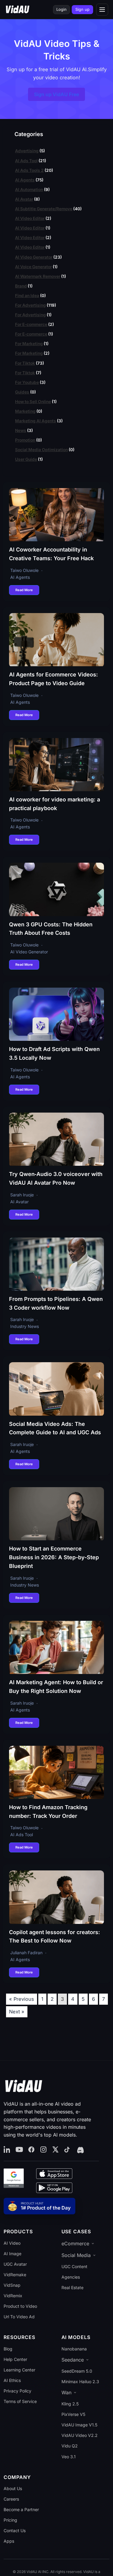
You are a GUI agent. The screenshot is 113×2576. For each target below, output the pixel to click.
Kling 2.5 (70, 2404)
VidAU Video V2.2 (80, 2435)
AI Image (13, 2254)
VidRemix (13, 2296)
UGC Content (74, 2266)
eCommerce (75, 2243)
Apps (9, 2541)
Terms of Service (20, 2401)
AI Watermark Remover (38, 276)
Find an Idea (27, 296)
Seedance (73, 2360)
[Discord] (80, 2150)
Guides (22, 392)
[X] (55, 2150)
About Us (13, 2488)
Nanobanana (74, 2349)
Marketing (25, 411)
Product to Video (20, 2306)
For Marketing (29, 344)
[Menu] (102, 10)
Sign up (82, 9)
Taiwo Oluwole (24, 570)
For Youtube (27, 382)
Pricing (10, 2520)
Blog (8, 2349)
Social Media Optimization (41, 450)
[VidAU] (17, 10)
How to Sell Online (33, 402)
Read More (24, 590)
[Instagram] (43, 2150)
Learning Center (19, 2370)
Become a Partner (21, 2509)
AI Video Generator (34, 257)
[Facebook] (31, 2150)
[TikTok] (67, 2150)
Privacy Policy (17, 2391)
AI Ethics (12, 2380)
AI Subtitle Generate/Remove (44, 209)
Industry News (25, 1326)
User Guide (26, 459)
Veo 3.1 (69, 2457)
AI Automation (29, 190)
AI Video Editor (30, 218)
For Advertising (30, 305)
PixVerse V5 (73, 2414)
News (21, 430)
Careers (11, 2499)
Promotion (25, 440)
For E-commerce (31, 324)
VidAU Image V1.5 (79, 2425)
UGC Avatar (15, 2264)
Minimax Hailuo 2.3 (80, 2382)
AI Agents (25, 180)
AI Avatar (24, 199)
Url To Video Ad (19, 2317)
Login (61, 9)
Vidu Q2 (70, 2446)
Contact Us (15, 2530)
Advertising (27, 151)
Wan (66, 2392)
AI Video (12, 2243)
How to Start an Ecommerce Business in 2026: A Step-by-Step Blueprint (54, 1557)
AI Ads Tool (26, 161)
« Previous (22, 1999)
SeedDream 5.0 (77, 2371)
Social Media (76, 2255)
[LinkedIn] (7, 2150)
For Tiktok (25, 363)
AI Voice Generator (33, 267)
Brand (21, 286)
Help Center (15, 2359)
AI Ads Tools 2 (29, 170)
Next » (17, 2012)
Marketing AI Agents (36, 421)
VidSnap (12, 2285)
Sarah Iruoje (22, 1195)
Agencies (71, 2277)
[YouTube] (19, 2150)
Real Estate (72, 2287)
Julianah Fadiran (26, 1953)
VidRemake (15, 2275)
